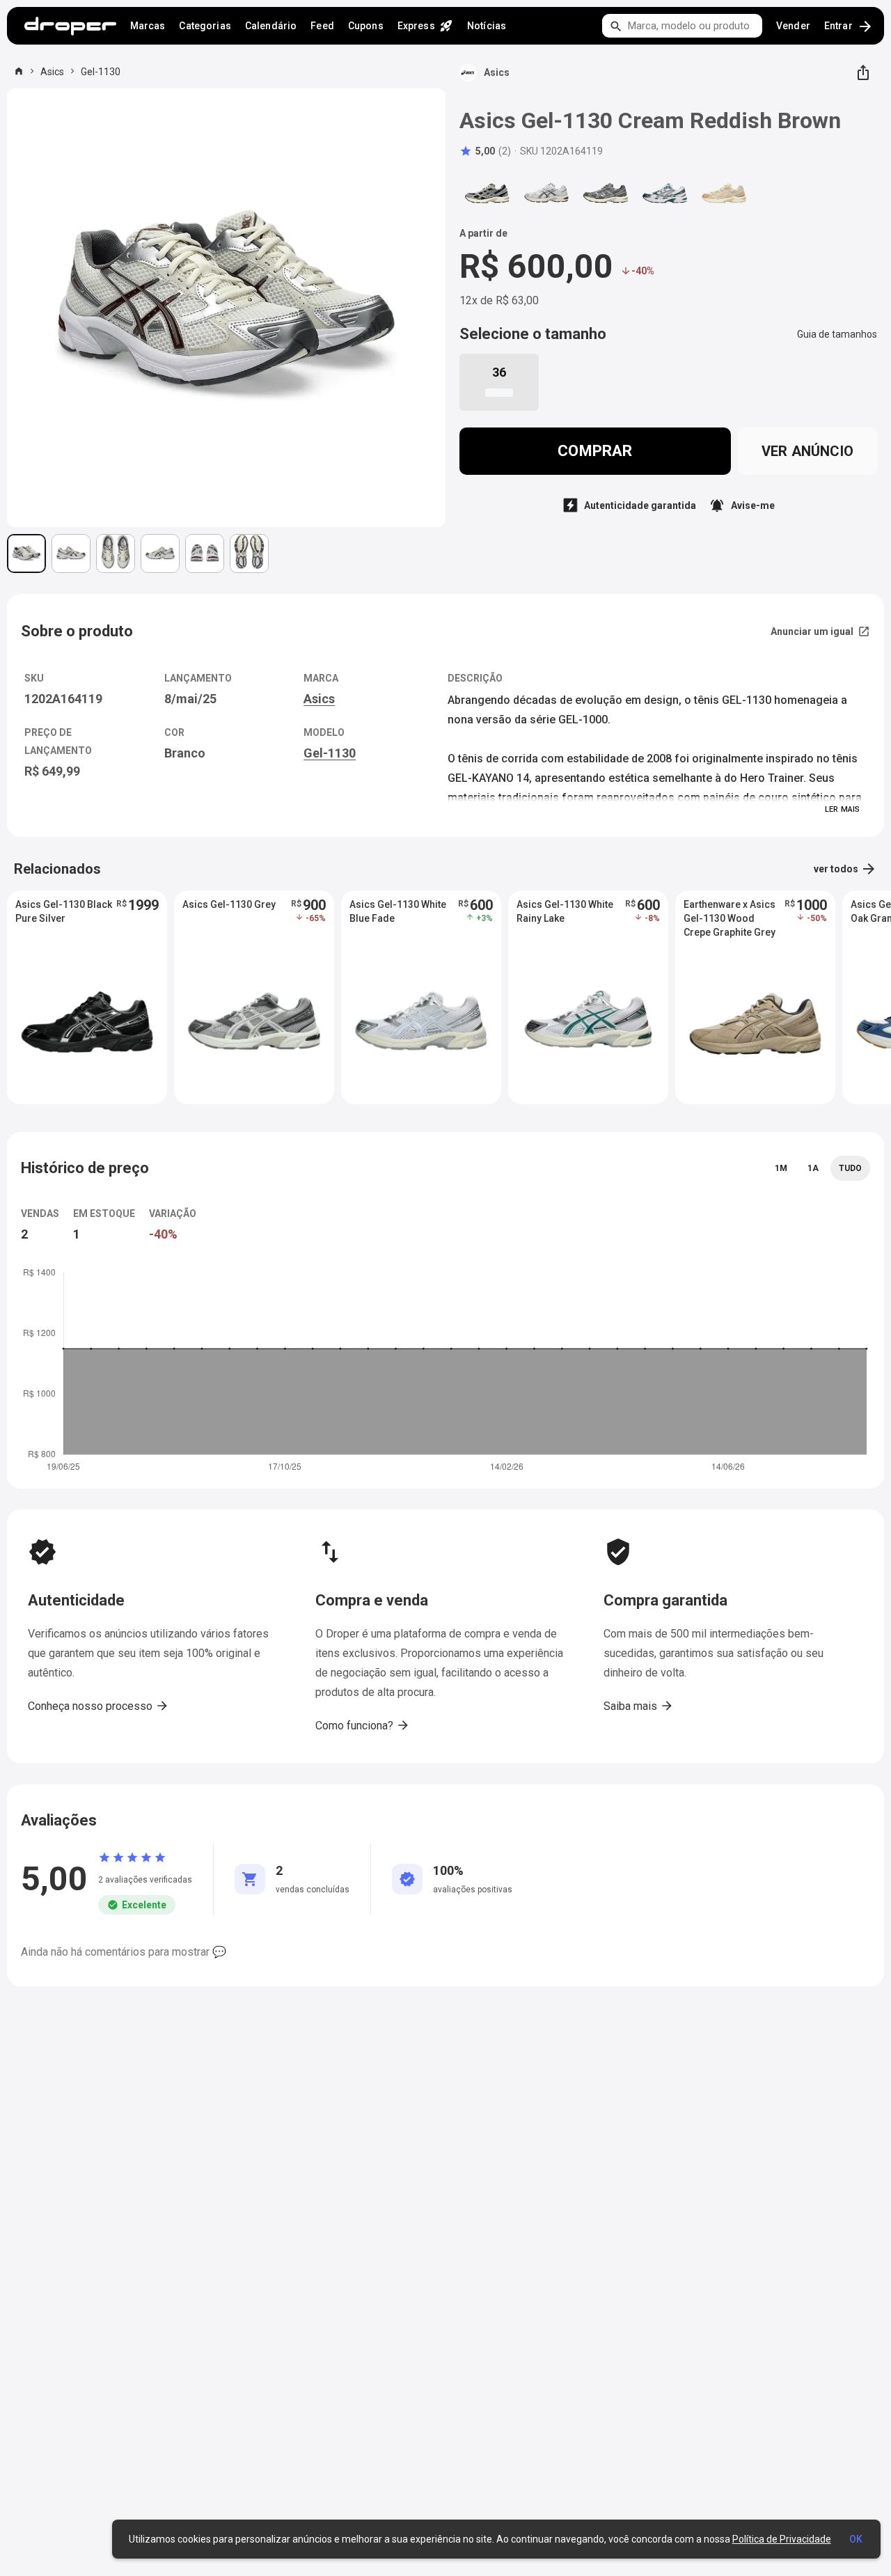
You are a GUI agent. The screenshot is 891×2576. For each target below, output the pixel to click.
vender (793, 26)
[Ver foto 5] (205, 553)
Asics (52, 72)
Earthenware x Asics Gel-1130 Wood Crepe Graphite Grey (730, 918)
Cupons (366, 26)
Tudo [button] (850, 1168)
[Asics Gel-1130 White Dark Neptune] (665, 193)
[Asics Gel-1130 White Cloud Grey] (546, 193)
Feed (322, 26)
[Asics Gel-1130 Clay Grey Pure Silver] (606, 193)
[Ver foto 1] (26, 553)
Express (425, 26)
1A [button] (813, 1168)
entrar (849, 26)
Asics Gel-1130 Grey (229, 904)
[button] (485, 151)
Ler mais (842, 809)
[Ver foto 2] (71, 553)
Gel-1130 (101, 72)
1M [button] (781, 1168)
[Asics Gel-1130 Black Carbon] (487, 193)
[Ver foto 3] (116, 553)
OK (856, 2539)
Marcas (148, 26)
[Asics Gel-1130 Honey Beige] (724, 193)
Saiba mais (639, 1706)
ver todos (845, 869)
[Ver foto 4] (160, 553)
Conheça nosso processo (98, 1706)
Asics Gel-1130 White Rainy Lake (565, 911)
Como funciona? (363, 1725)
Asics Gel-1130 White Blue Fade (398, 911)
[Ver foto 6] (249, 553)
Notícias (487, 26)
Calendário (271, 26)
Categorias (205, 26)
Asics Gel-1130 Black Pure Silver (64, 911)
